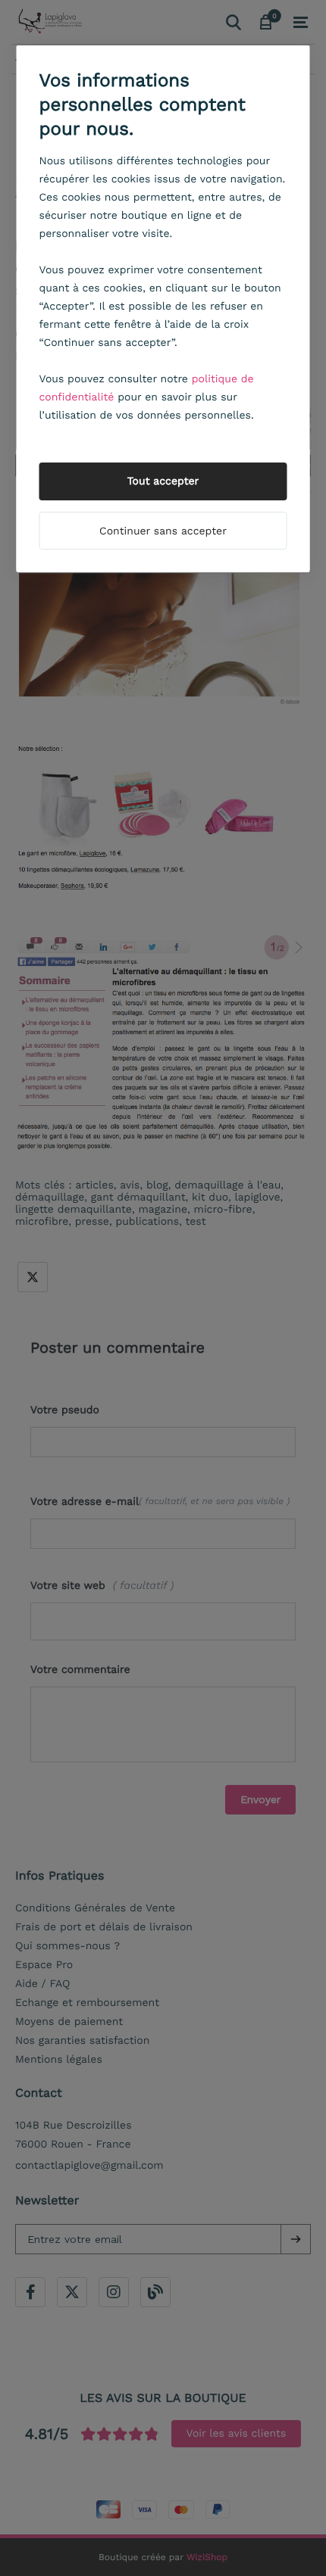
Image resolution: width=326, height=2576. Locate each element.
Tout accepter (163, 481)
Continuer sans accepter (163, 531)
